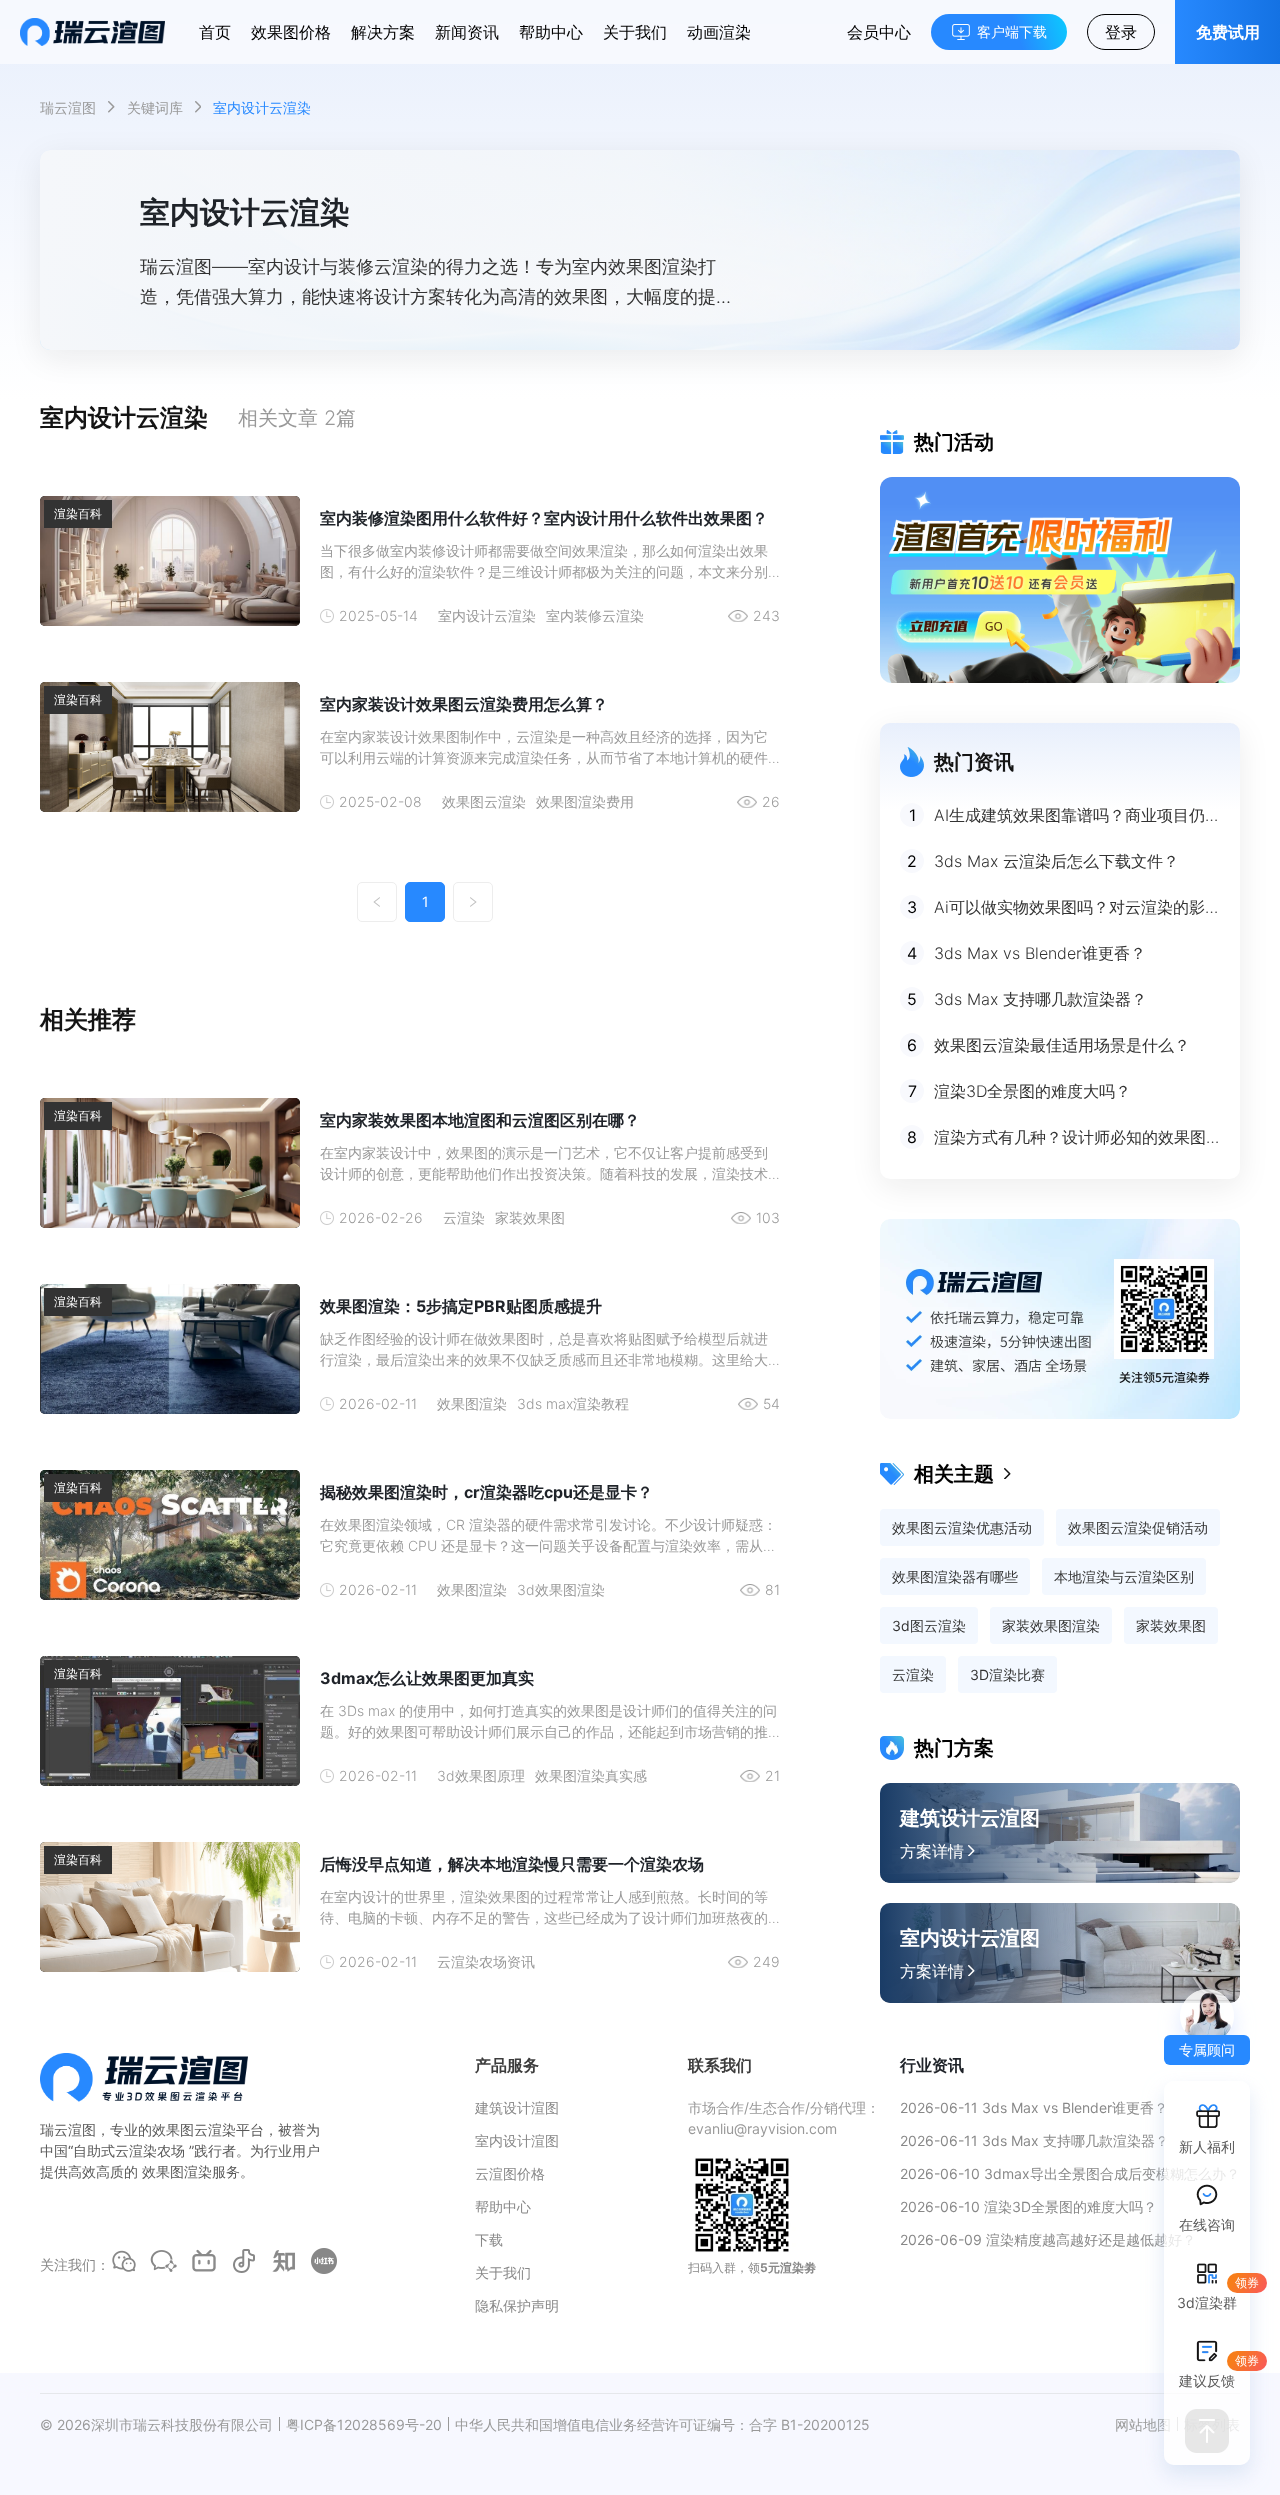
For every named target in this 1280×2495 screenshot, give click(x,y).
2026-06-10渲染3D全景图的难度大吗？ (1028, 2206)
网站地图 (1143, 2424)
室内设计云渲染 (487, 615)
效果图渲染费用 (585, 801)
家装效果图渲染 (1051, 1625)
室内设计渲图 (517, 2140)
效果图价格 (291, 32)
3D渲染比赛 (1007, 1674)
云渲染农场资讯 (486, 1961)
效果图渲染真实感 (591, 1775)
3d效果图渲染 (561, 1589)
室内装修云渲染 (595, 615)
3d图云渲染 (929, 1625)
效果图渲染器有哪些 (955, 1576)
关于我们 (635, 32)
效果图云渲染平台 (208, 2129)
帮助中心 (551, 32)
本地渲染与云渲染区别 (1124, 1576)
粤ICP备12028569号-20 (364, 2424)
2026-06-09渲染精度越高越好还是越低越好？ (1048, 2239)
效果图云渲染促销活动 (1138, 1527)
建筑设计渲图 (517, 2107)
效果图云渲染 (484, 801)
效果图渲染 (472, 1403)
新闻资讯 (467, 32)
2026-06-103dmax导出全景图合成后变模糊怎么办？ (1070, 2173)
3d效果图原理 (481, 1775)
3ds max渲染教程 (573, 1403)
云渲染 (464, 1217)
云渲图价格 (510, 2173)
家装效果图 (530, 1217)
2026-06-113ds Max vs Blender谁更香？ (1034, 2107)
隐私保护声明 (517, 2305)
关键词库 (155, 107)
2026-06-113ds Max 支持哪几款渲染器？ (1034, 2140)
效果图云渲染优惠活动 (962, 1527)
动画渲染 (719, 32)
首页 (215, 32)
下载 (489, 2239)
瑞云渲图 (68, 107)
